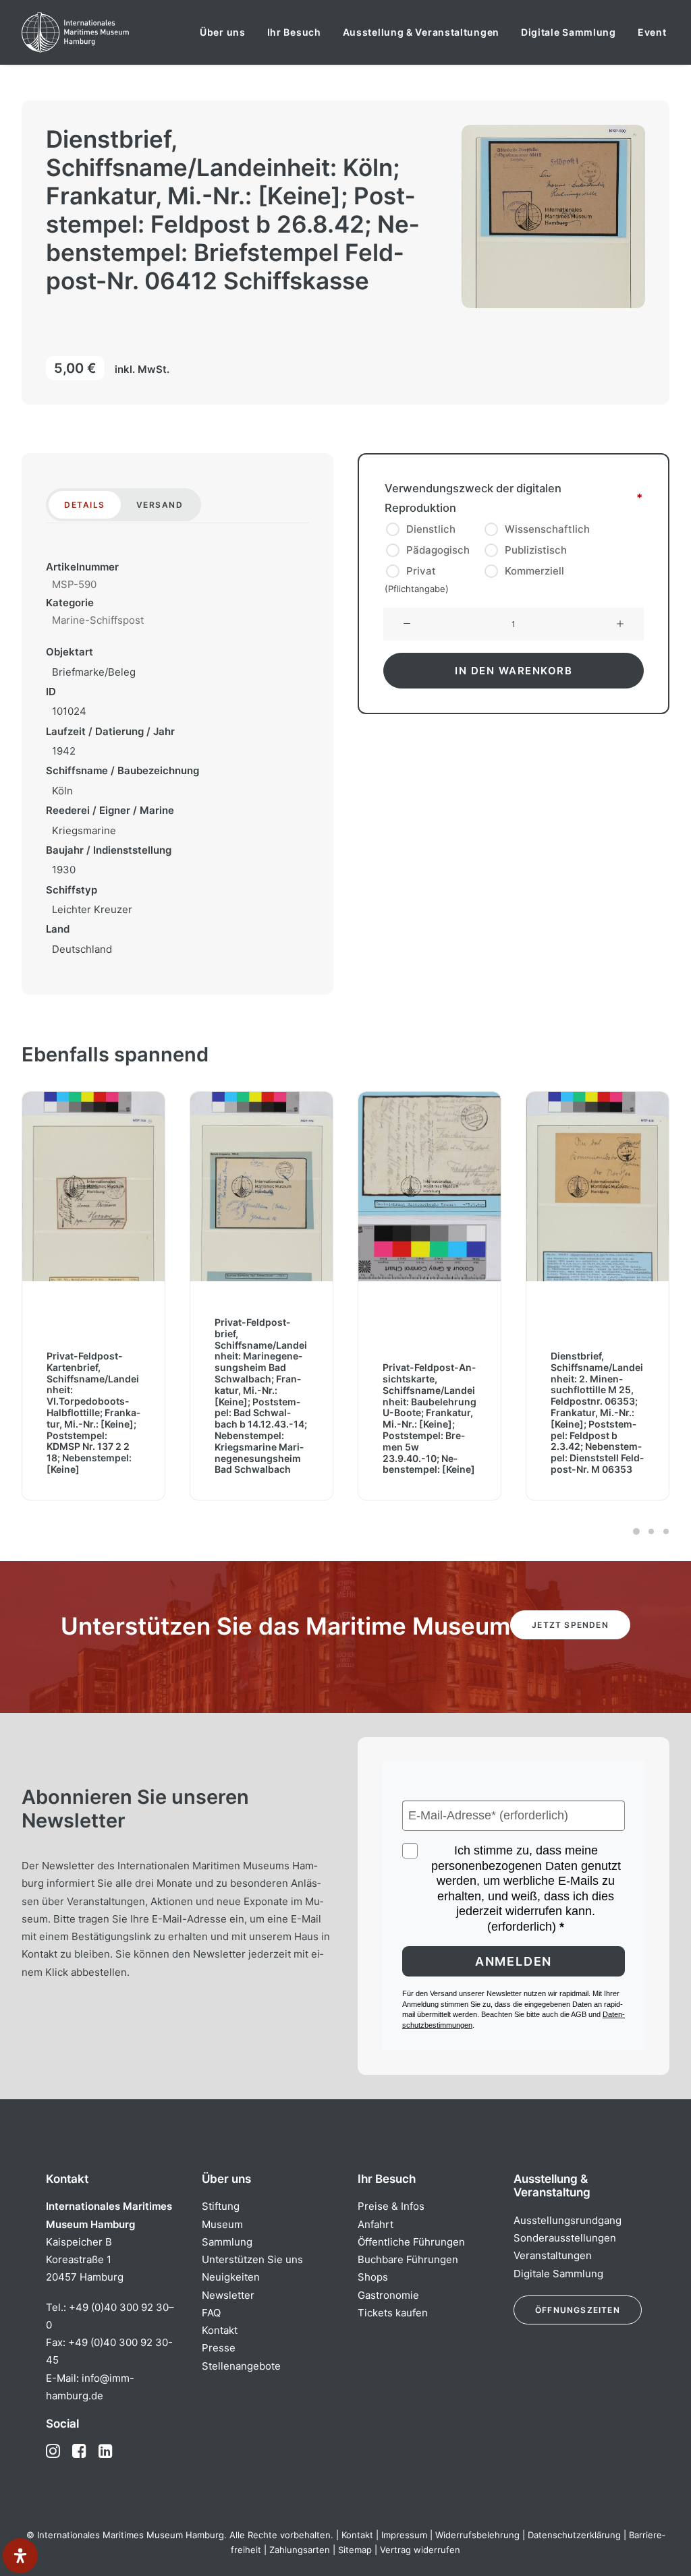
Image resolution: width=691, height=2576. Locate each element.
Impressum (404, 2535)
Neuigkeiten (231, 2277)
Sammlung (227, 2242)
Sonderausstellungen (565, 2238)
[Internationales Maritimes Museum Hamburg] (102, 32)
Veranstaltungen (553, 2255)
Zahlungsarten (300, 2550)
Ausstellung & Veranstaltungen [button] (421, 32)
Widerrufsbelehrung (477, 2535)
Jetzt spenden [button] (570, 1625)
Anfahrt (376, 2224)
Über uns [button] (223, 32)
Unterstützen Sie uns (252, 2259)
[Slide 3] (664, 1531)
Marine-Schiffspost (98, 620)
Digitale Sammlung (569, 32)
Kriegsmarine (84, 830)
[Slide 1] (636, 1531)
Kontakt (220, 2330)
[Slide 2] (651, 1531)
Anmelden (514, 1961)
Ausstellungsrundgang (568, 2220)
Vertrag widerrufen (420, 2550)
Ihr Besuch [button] (294, 32)
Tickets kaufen (393, 2313)
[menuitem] (223, 32)
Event (652, 32)
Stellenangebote (241, 2366)
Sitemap (355, 2550)
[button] (407, 624)
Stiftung (221, 2206)
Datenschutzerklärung (574, 2535)
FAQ (211, 2313)
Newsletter (228, 2295)
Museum (222, 2224)
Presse (219, 2348)
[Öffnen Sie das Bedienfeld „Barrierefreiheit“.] (20, 2556)
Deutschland (82, 949)
